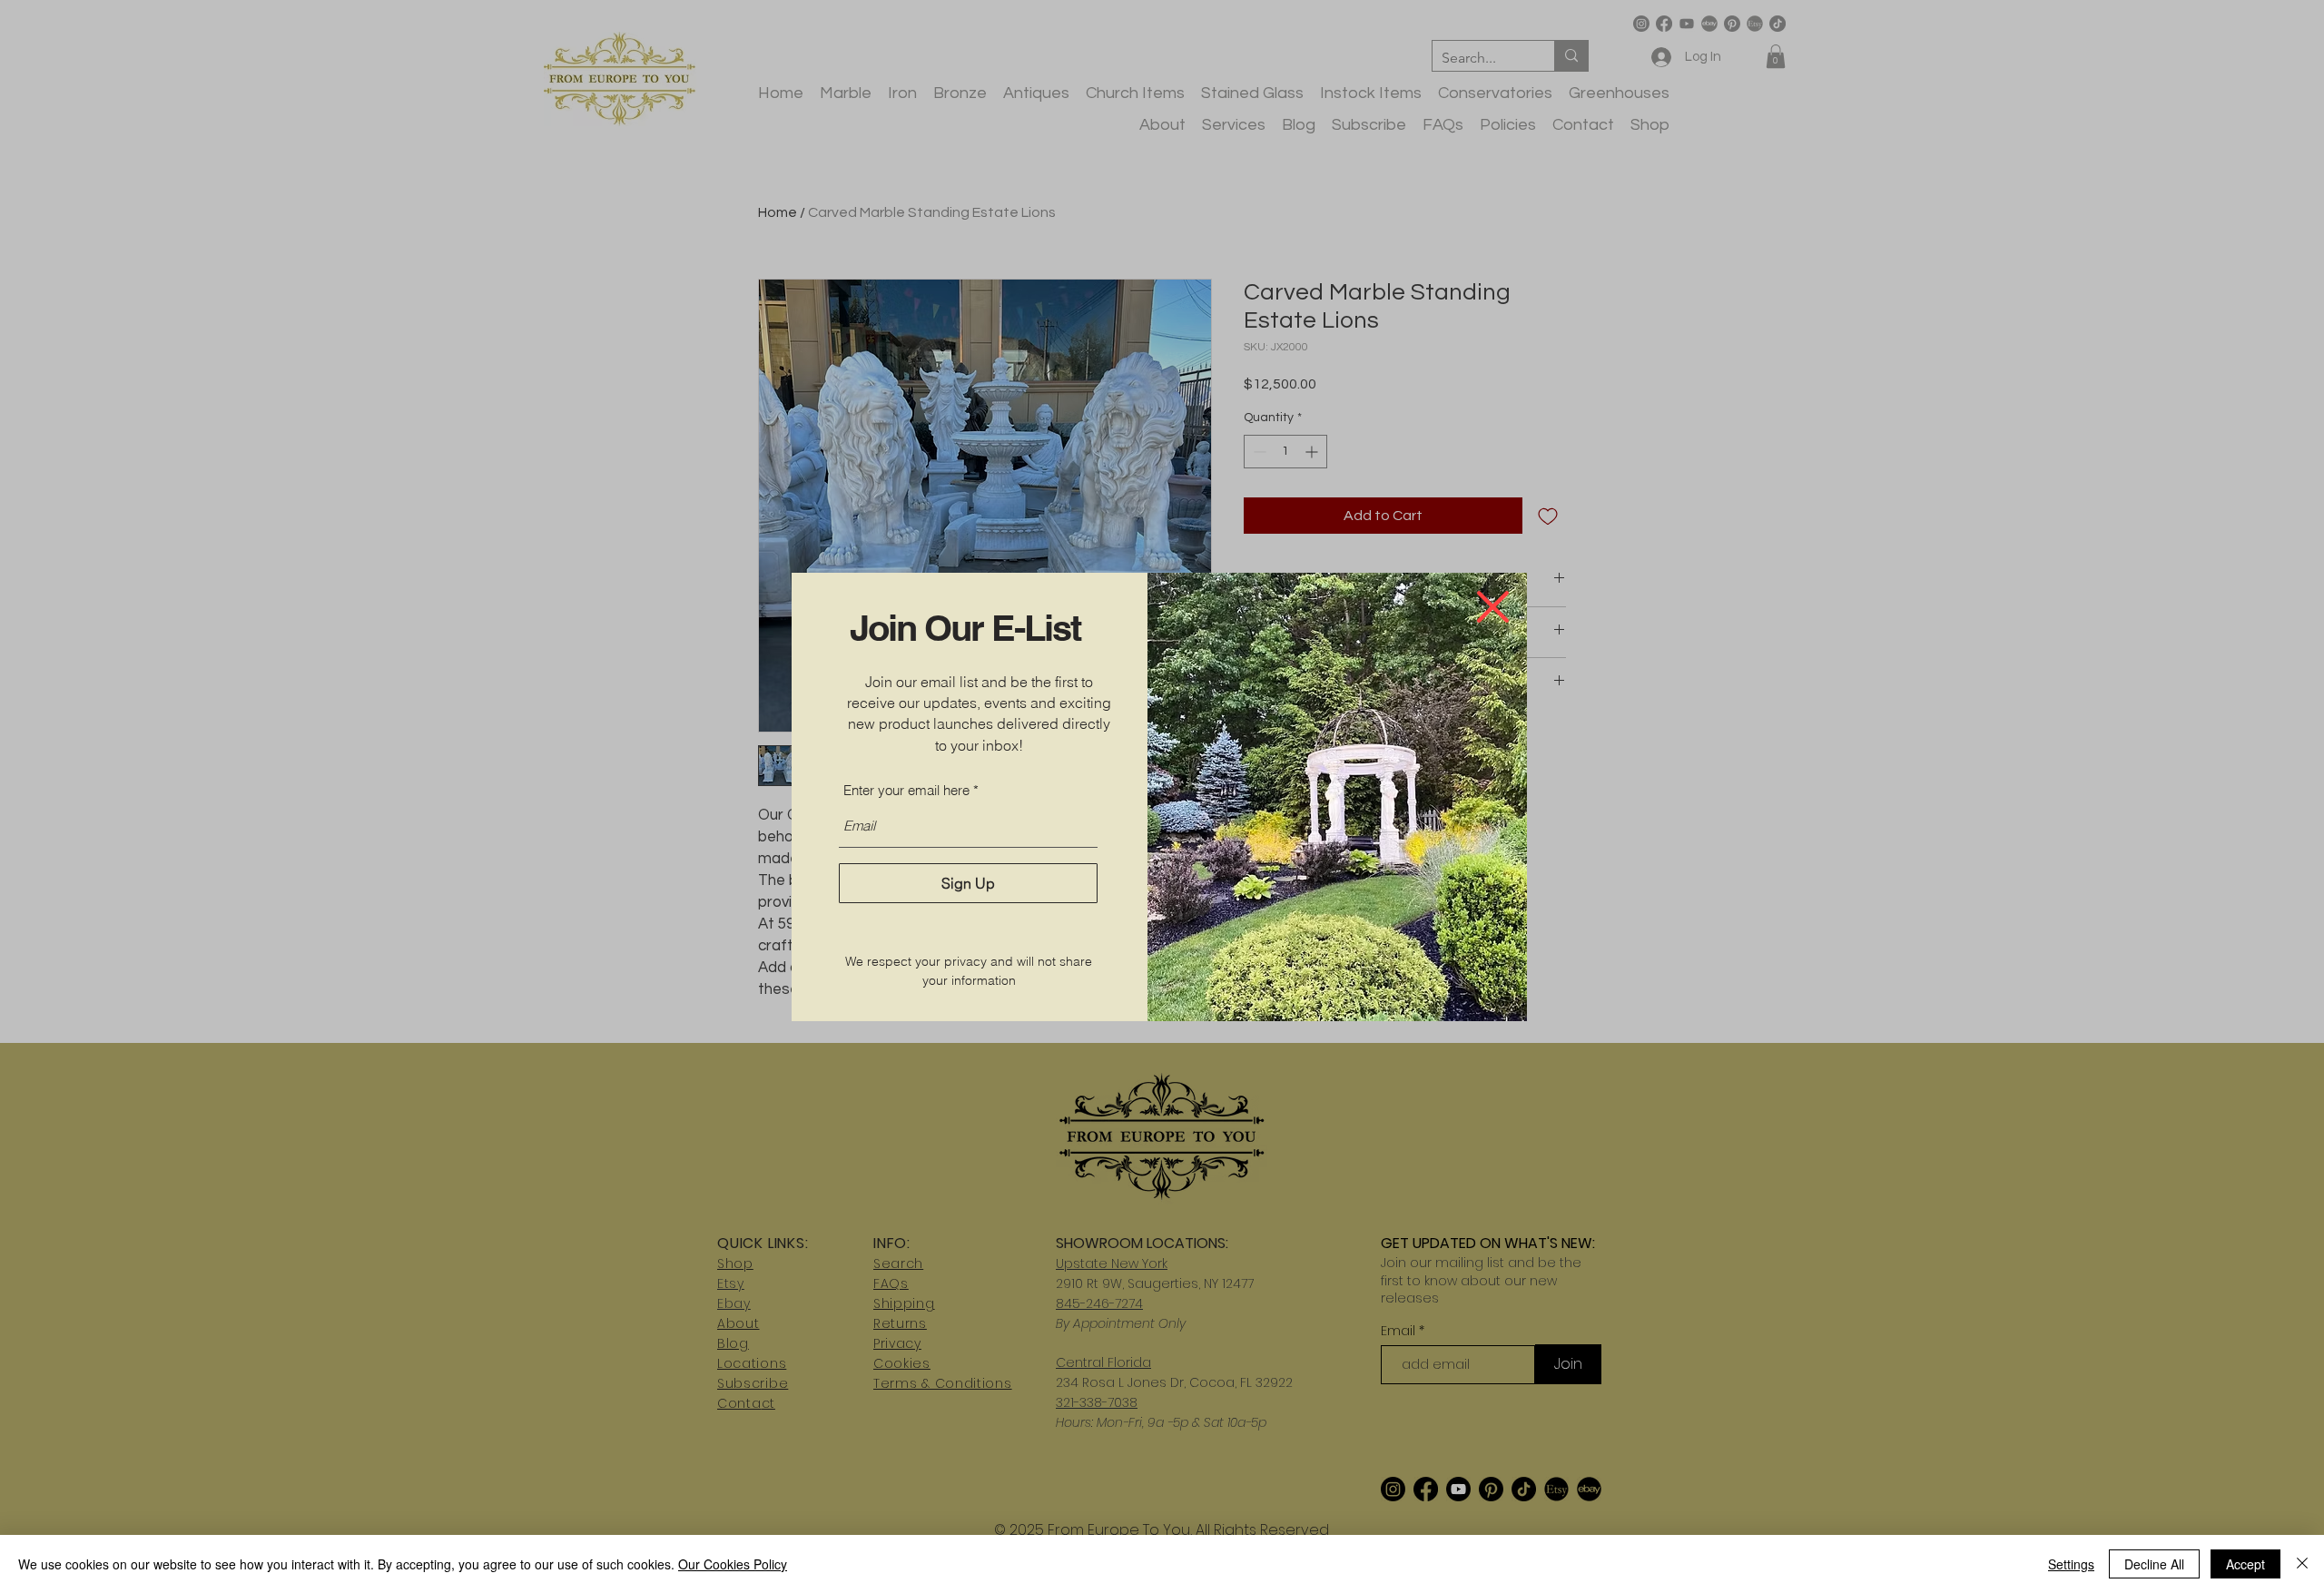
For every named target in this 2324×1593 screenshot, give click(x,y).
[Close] (2302, 1564)
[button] (1493, 607)
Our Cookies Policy (733, 1564)
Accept (2245, 1564)
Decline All (2154, 1564)
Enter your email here (906, 790)
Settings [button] (2071, 1564)
